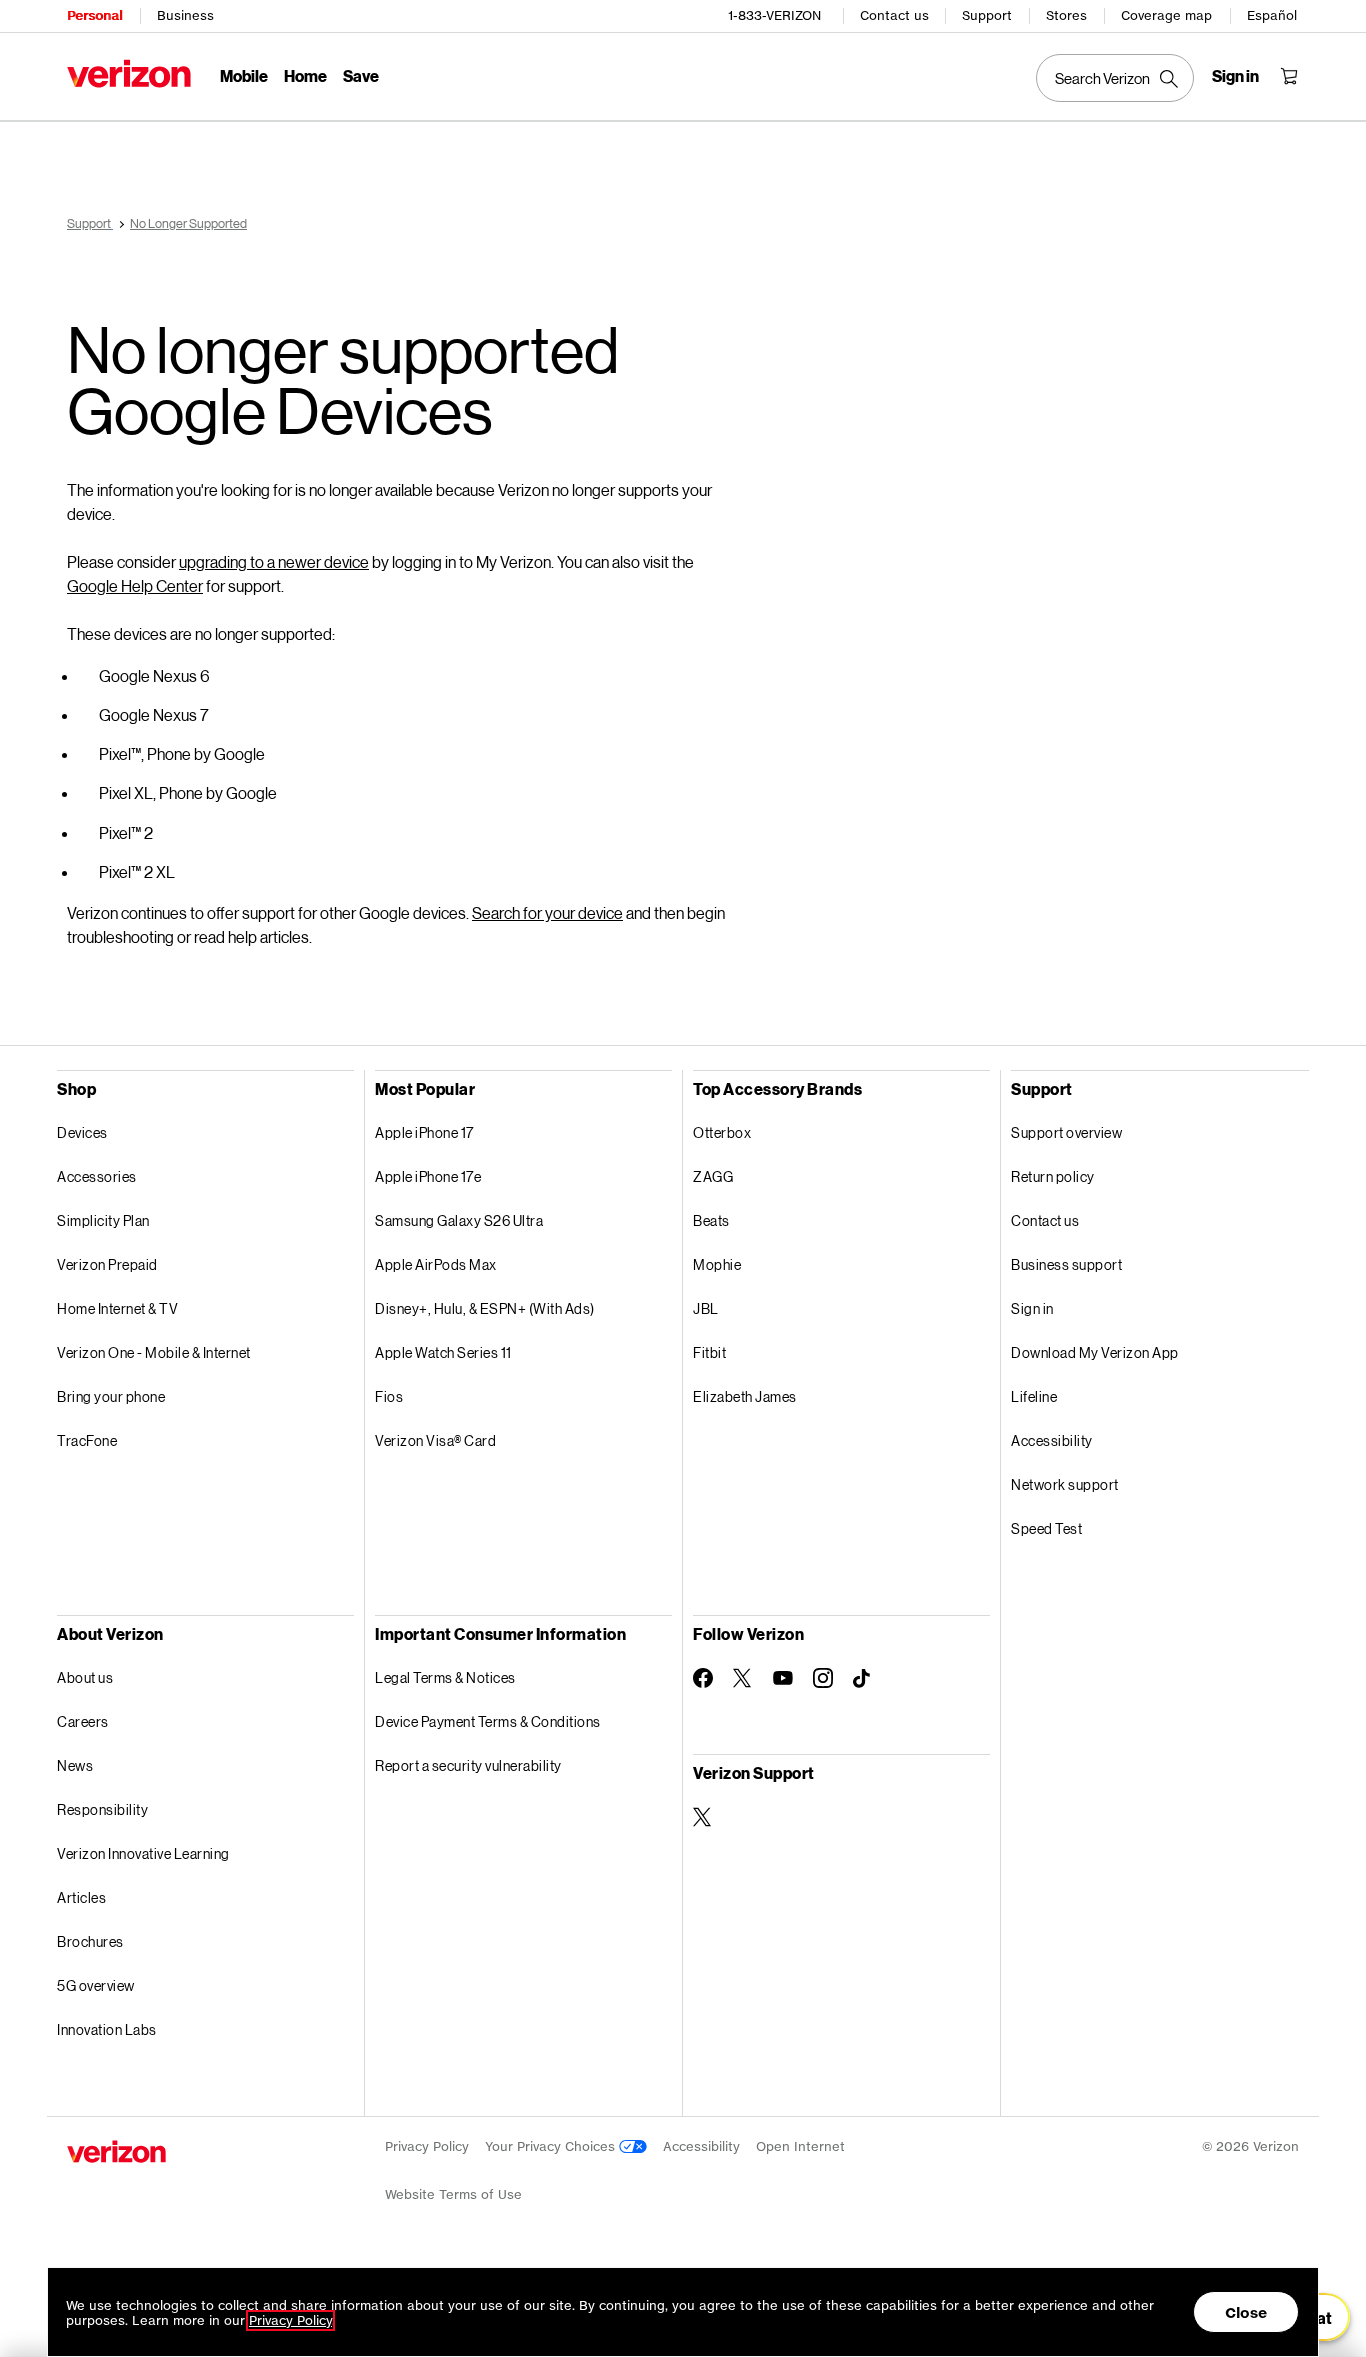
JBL (706, 1308)
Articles (81, 1897)
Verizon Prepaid (107, 1264)
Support (987, 15)
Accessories (97, 1176)
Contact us (894, 15)
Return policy (1053, 1176)
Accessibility (1052, 1440)
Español (1272, 15)
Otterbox (722, 1132)
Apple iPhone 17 (424, 1132)
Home (305, 75)
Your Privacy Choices (552, 2146)
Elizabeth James (745, 1396)
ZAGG (713, 1176)
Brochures (90, 1941)
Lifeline (1034, 1396)
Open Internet (800, 2146)
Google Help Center (135, 585)
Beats (711, 1220)
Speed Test (1046, 1528)
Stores (1066, 15)
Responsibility (102, 1809)
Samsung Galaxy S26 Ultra (459, 1220)
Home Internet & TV (117, 1308)
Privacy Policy (427, 2146)
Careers (83, 1721)
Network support (1065, 1484)
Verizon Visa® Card (435, 1440)
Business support (1066, 1264)
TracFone (87, 1440)
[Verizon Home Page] (129, 73)
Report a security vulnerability (468, 1765)
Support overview (1066, 1132)
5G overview (96, 1985)
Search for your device (547, 912)
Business (185, 15)
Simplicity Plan (103, 1220)
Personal (94, 15)
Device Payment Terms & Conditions (488, 1721)
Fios (389, 1396)
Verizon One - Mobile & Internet (154, 1352)
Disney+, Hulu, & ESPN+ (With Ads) (485, 1308)
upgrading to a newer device (274, 561)
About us (85, 1677)
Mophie (717, 1264)
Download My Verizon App (1095, 1352)
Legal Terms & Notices (445, 1677)
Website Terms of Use (453, 2194)
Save (361, 75)
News (75, 1765)
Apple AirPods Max (436, 1264)
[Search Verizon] (1115, 78)
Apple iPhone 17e (428, 1176)
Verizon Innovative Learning (143, 1853)
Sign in (1032, 1308)
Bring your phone (111, 1396)
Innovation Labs (107, 2029)
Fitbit (709, 1352)
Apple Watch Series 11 (443, 1352)
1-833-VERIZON (774, 15)
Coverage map (1166, 15)
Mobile (244, 75)
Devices (82, 1132)
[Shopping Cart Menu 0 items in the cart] (1289, 76)
